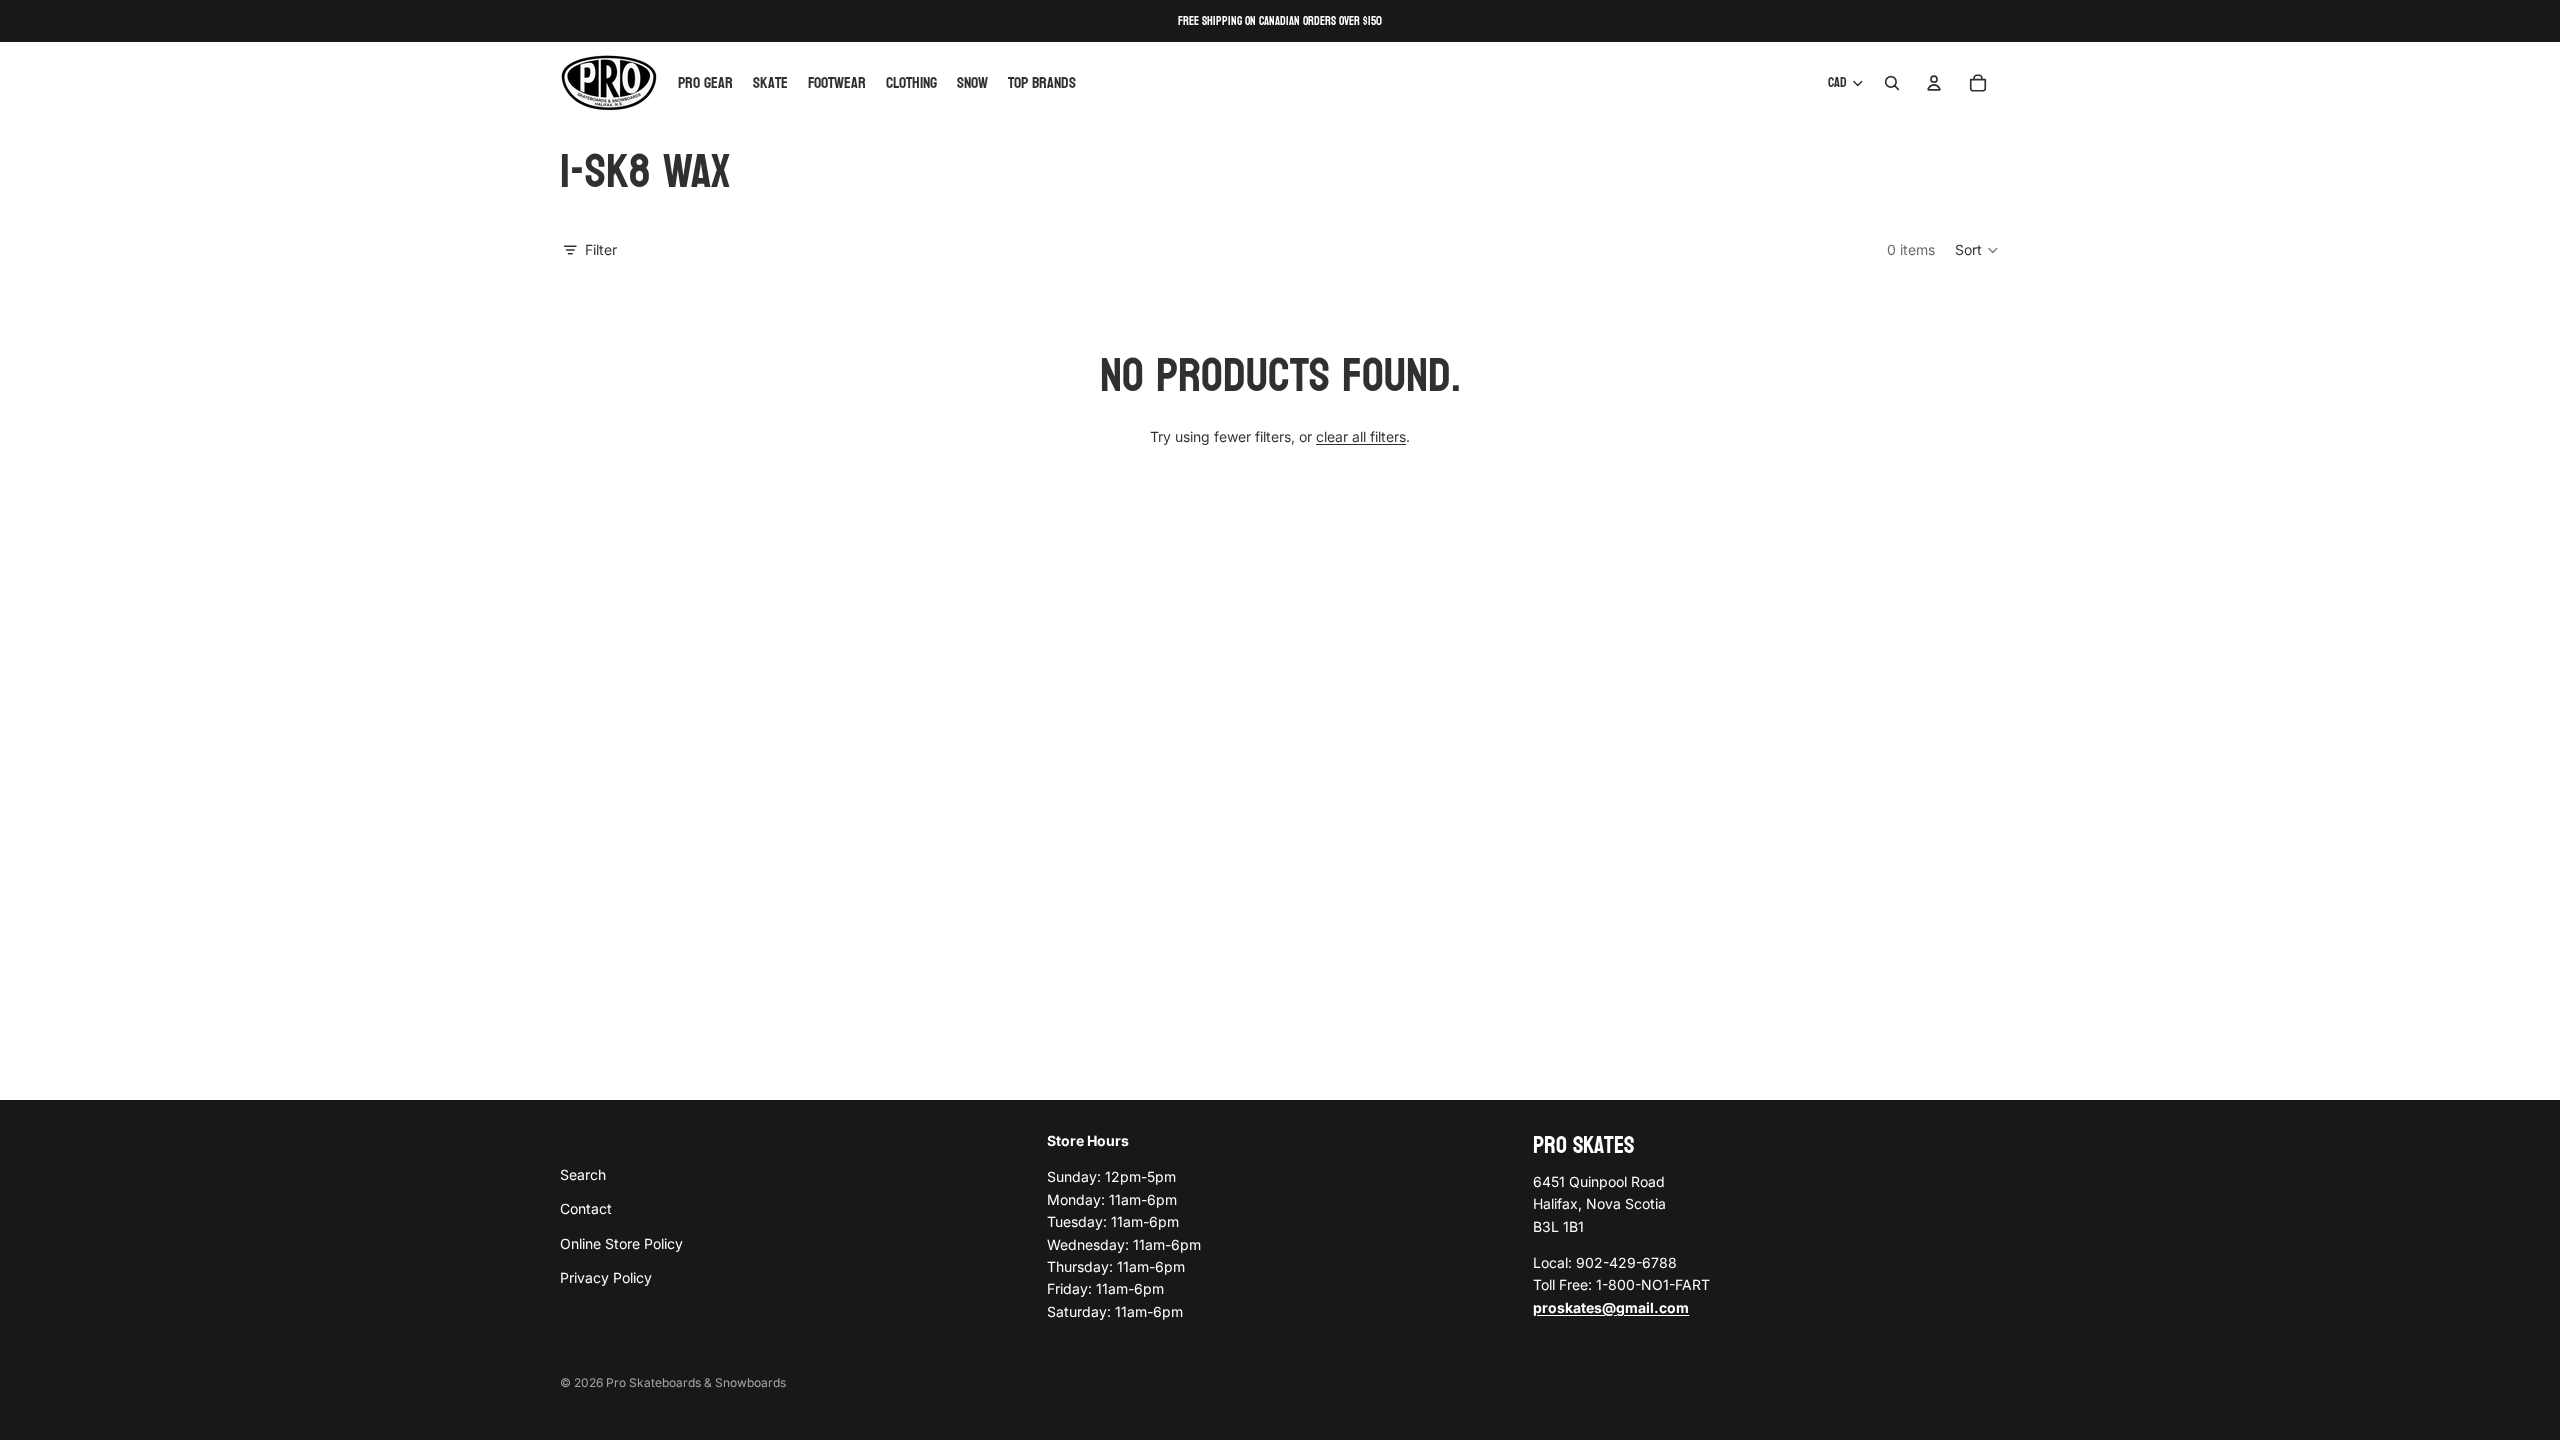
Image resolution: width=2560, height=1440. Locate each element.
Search (583, 1173)
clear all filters (1361, 436)
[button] (1977, 250)
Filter (601, 249)
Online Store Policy (621, 1242)
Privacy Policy (606, 1277)
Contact (586, 1208)
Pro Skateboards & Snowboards (696, 1382)
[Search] (1892, 83)
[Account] (1934, 83)
